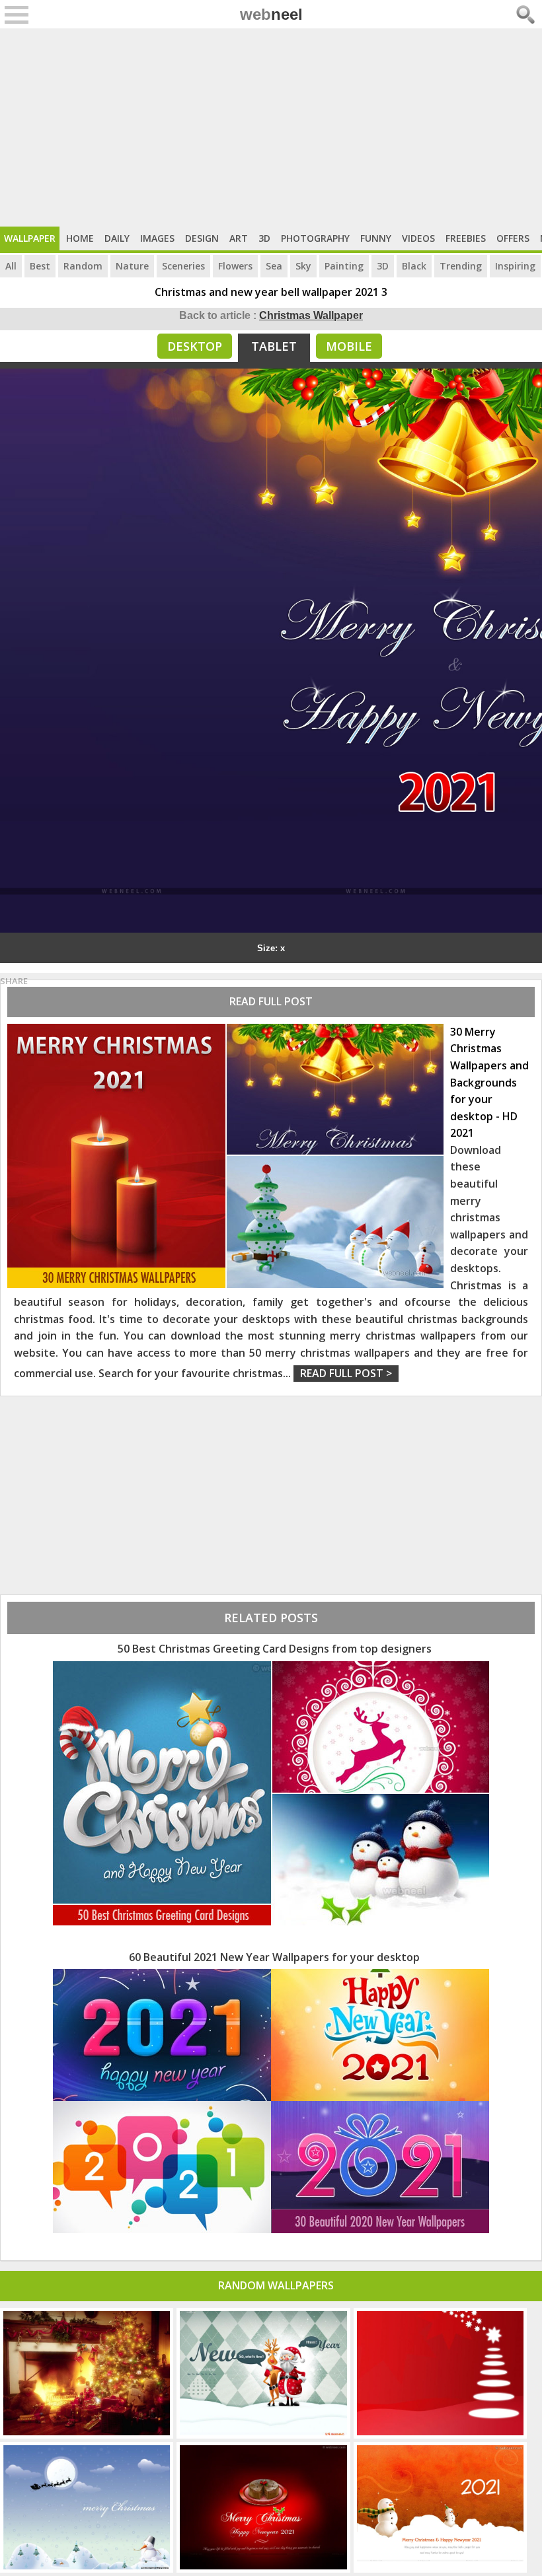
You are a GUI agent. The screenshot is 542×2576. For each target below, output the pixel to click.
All (11, 266)
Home (80, 238)
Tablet (274, 346)
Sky (303, 266)
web (271, 14)
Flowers (235, 266)
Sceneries (183, 266)
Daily (117, 238)
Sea (274, 266)
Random (83, 266)
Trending (461, 266)
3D (264, 238)
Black (414, 266)
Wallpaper (30, 238)
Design (202, 238)
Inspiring (515, 266)
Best (40, 266)
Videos (418, 238)
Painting (344, 266)
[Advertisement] (271, 127)
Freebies (466, 238)
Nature (132, 266)
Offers (513, 238)
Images (157, 238)
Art (239, 238)
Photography (315, 238)
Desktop (195, 346)
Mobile (349, 346)
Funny (376, 238)
